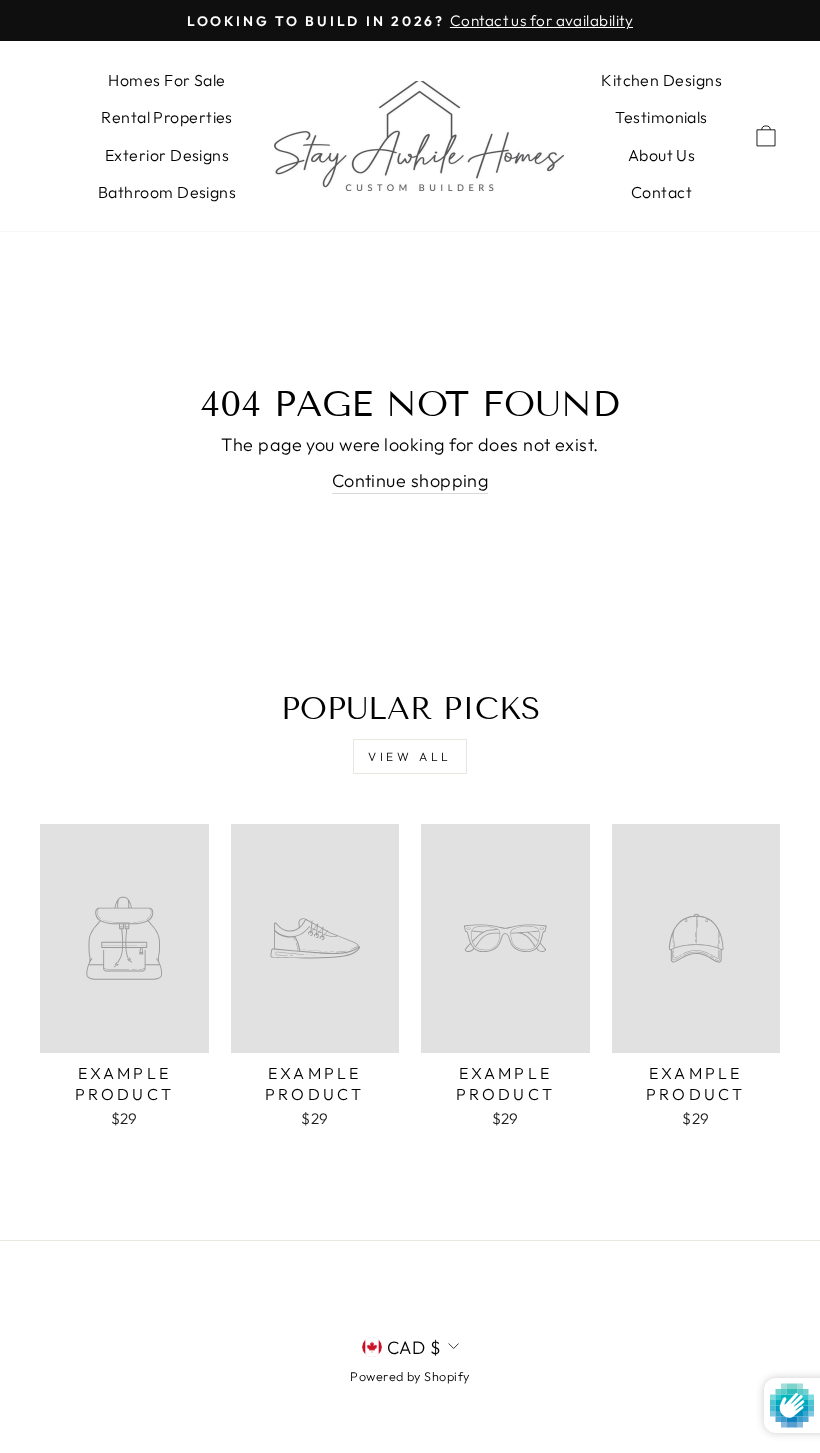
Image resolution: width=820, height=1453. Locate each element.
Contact (661, 192)
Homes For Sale (166, 80)
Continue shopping (410, 480)
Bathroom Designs (167, 192)
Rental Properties (167, 117)
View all (410, 756)
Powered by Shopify (409, 1376)
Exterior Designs (167, 155)
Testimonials (661, 117)
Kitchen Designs (661, 80)
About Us (662, 155)
